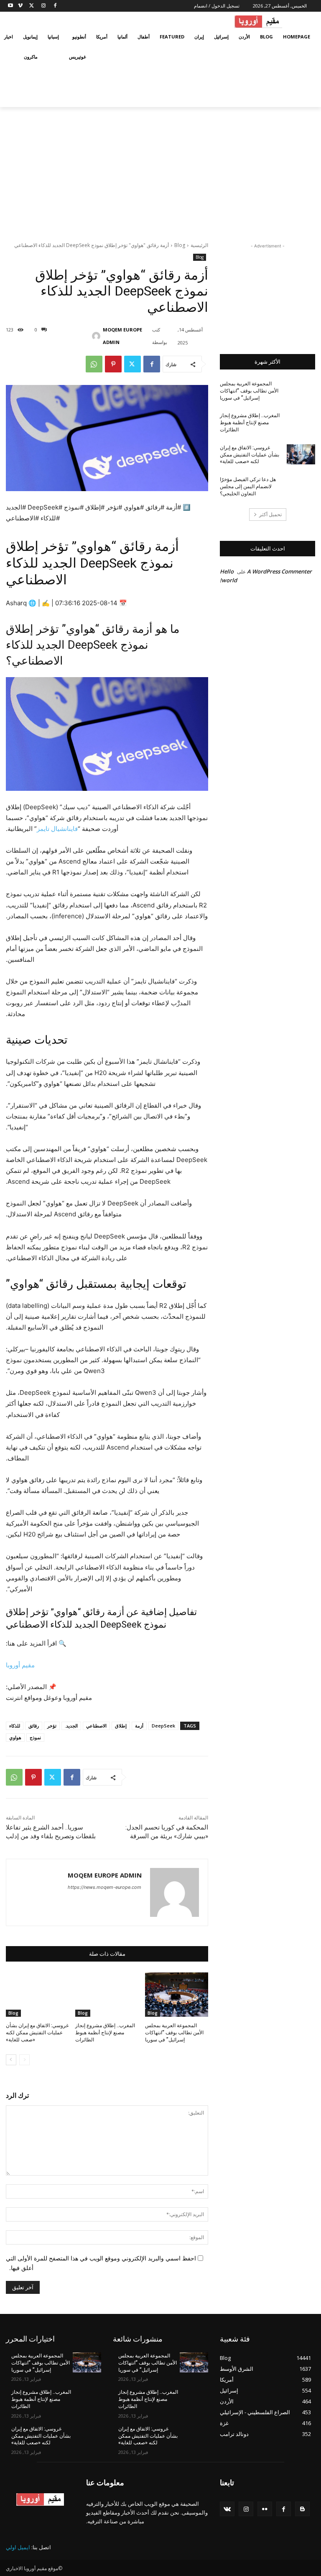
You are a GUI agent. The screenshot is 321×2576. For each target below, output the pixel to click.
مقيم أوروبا (20, 1665)
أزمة (139, 1726)
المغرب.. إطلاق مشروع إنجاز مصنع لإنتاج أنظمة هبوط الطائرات (105, 2033)
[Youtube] (11, 6)
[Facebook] (55, 6)
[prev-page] (24, 2060)
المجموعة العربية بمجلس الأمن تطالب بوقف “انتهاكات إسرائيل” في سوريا (174, 2033)
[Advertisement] (160, 170)
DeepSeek (163, 1726)
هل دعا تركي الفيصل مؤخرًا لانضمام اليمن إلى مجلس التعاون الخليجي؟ (248, 487)
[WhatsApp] (94, 364)
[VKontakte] (227, 2509)
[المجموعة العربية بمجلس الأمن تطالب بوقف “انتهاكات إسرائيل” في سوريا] (177, 1995)
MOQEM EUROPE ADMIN (122, 336)
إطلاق (121, 1726)
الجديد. (71, 1726)
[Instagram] (43, 6)
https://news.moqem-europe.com (104, 1887)
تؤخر (52, 1726)
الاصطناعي (96, 1726)
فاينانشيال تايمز (57, 829)
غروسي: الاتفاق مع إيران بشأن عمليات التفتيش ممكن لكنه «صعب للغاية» (37, 2033)
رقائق (34, 1726)
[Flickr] (265, 2509)
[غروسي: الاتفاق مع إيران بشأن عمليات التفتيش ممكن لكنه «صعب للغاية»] (37, 1995)
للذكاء (15, 1726)
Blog (180, 245)
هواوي (15, 1737)
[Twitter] (32, 6)
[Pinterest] (113, 364)
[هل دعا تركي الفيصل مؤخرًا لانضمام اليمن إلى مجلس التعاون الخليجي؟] (301, 486)
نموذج (35, 1737)
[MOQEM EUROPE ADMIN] (99, 336)
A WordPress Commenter (279, 571)
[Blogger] (302, 2509)
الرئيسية (199, 245)
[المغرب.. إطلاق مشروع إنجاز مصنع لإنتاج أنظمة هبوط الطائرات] (107, 1995)
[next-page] (11, 2060)
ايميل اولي (18, 2547)
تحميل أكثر (270, 514)
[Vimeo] (20, 6)
